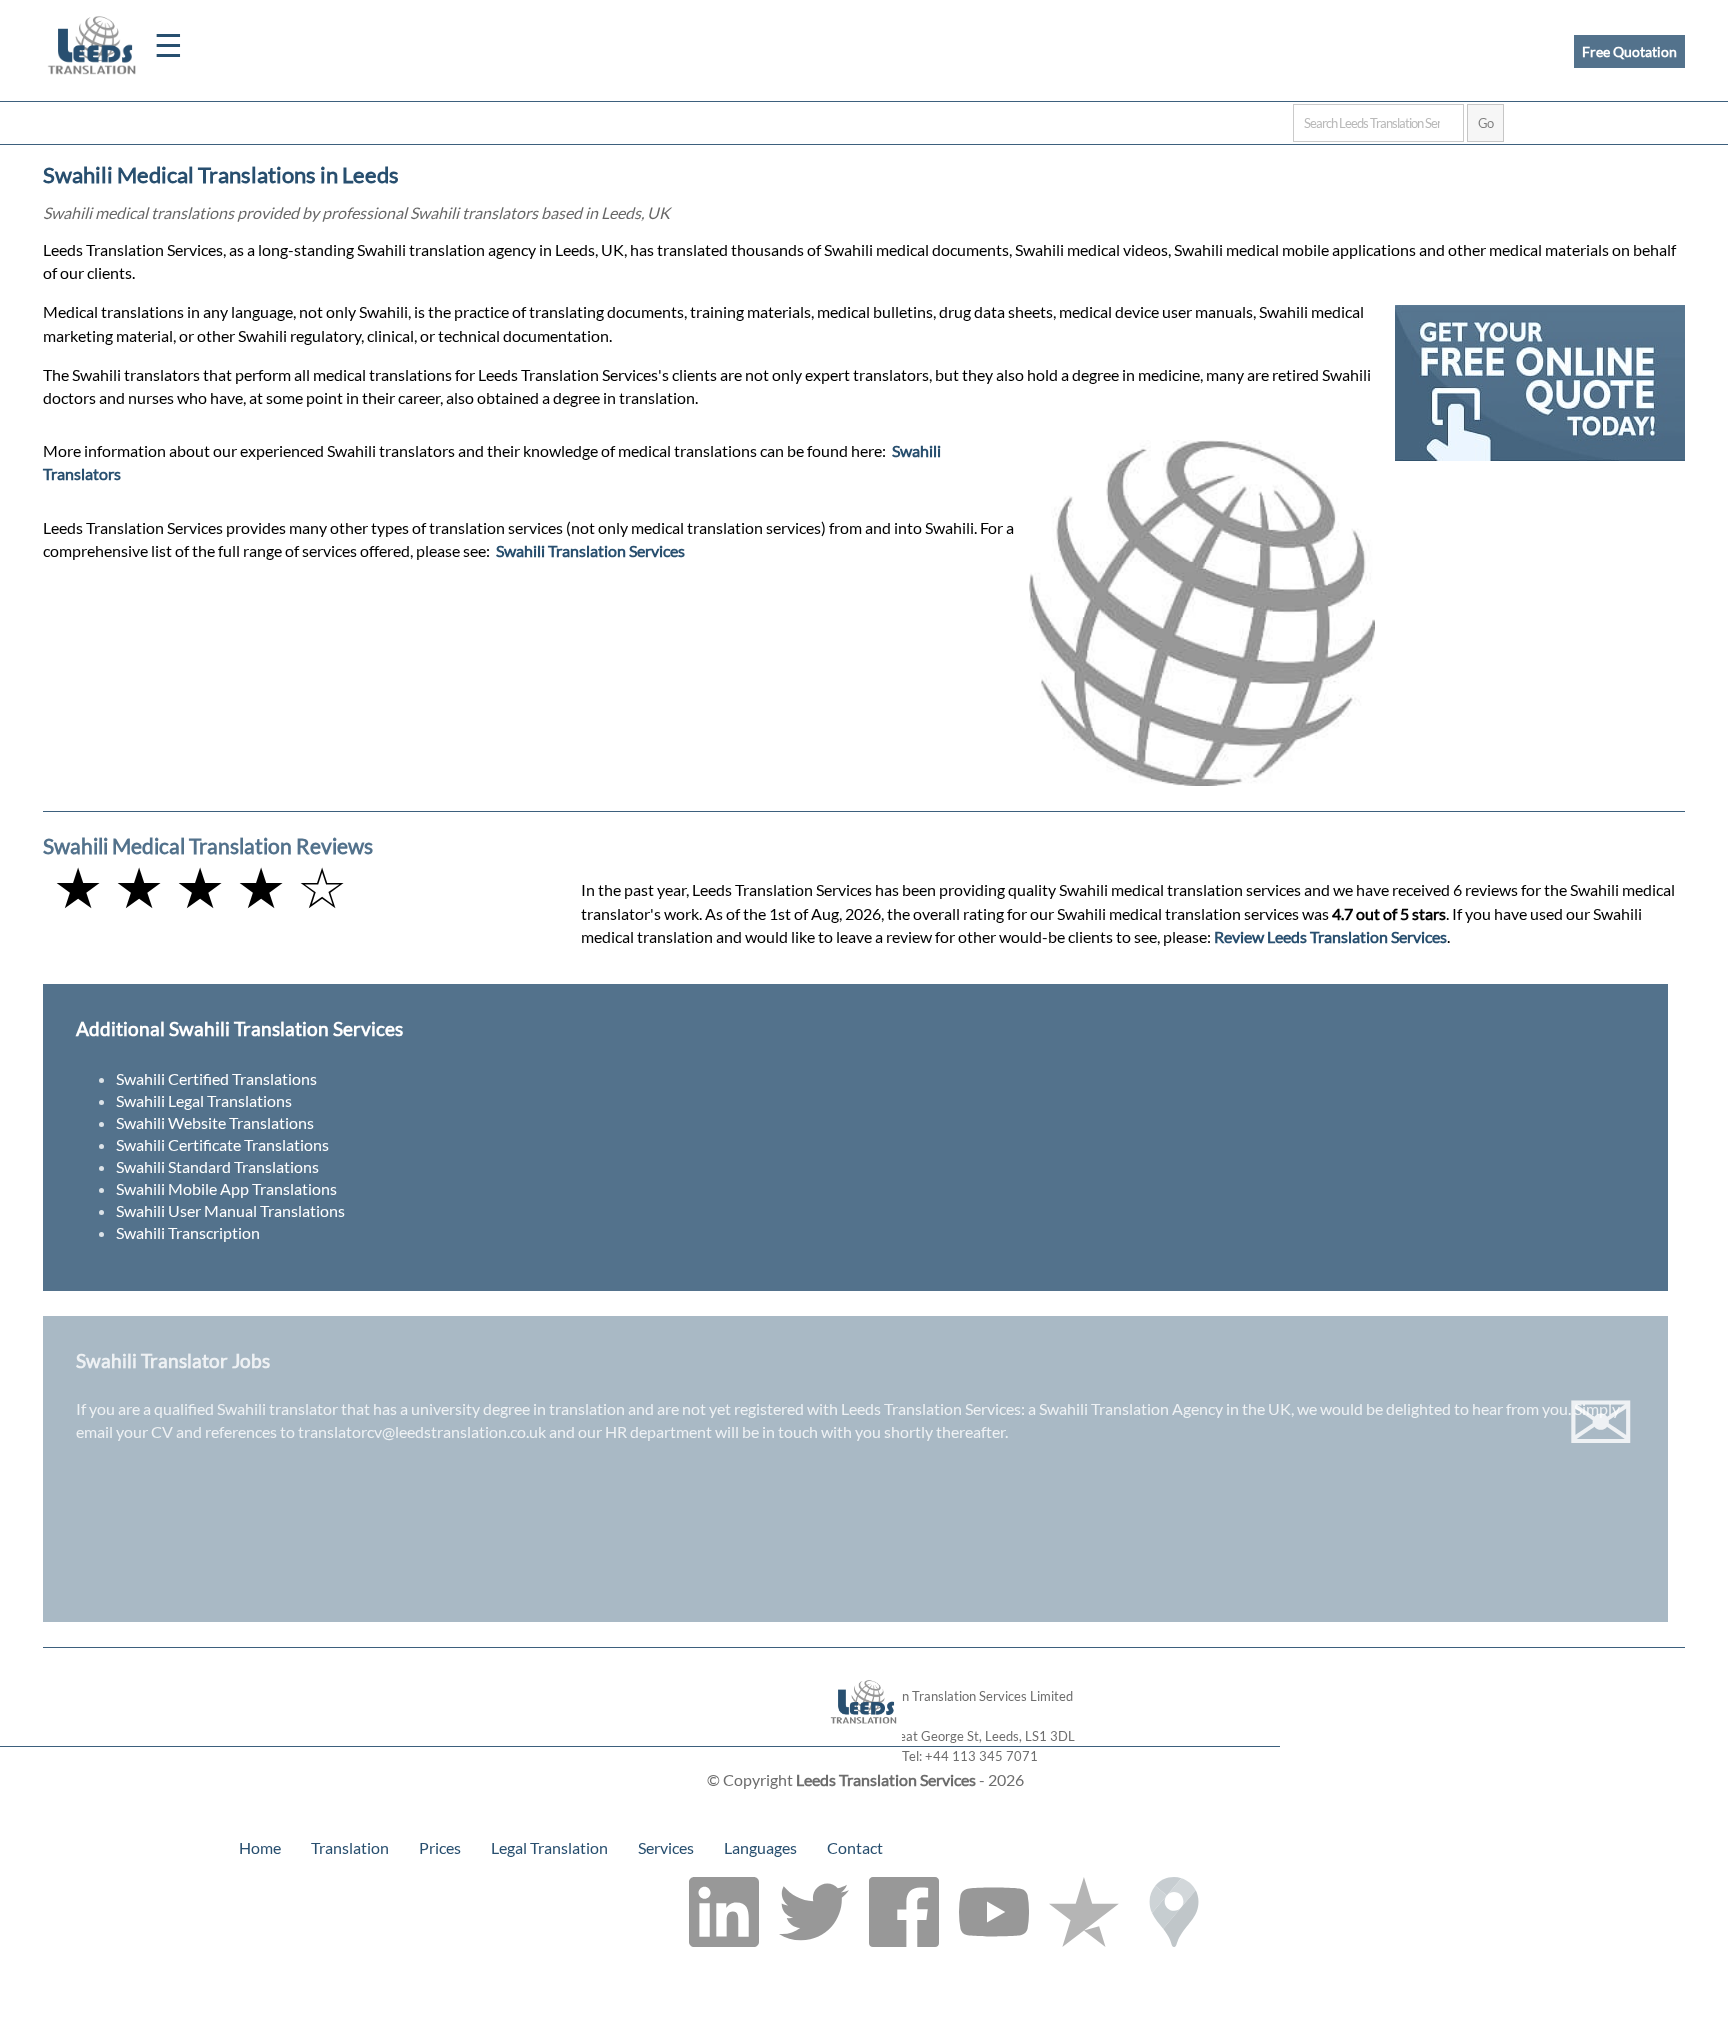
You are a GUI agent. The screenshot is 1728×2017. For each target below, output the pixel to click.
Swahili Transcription (188, 1232)
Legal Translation (549, 1847)
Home (260, 1847)
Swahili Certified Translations (216, 1078)
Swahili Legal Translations (204, 1100)
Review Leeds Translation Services (1330, 936)
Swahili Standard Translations (217, 1166)
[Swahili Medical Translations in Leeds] (864, 1736)
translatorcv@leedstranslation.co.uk (422, 1431)
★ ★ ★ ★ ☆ (200, 886)
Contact (855, 1847)
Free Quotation (1629, 51)
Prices (440, 1847)
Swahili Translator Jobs (173, 1360)
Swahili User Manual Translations (230, 1210)
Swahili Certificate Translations (222, 1144)
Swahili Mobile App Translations (226, 1188)
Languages (760, 1847)
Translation (350, 1847)
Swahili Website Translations (215, 1122)
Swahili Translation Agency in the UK (1165, 1408)
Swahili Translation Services (590, 550)
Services (666, 1847)
